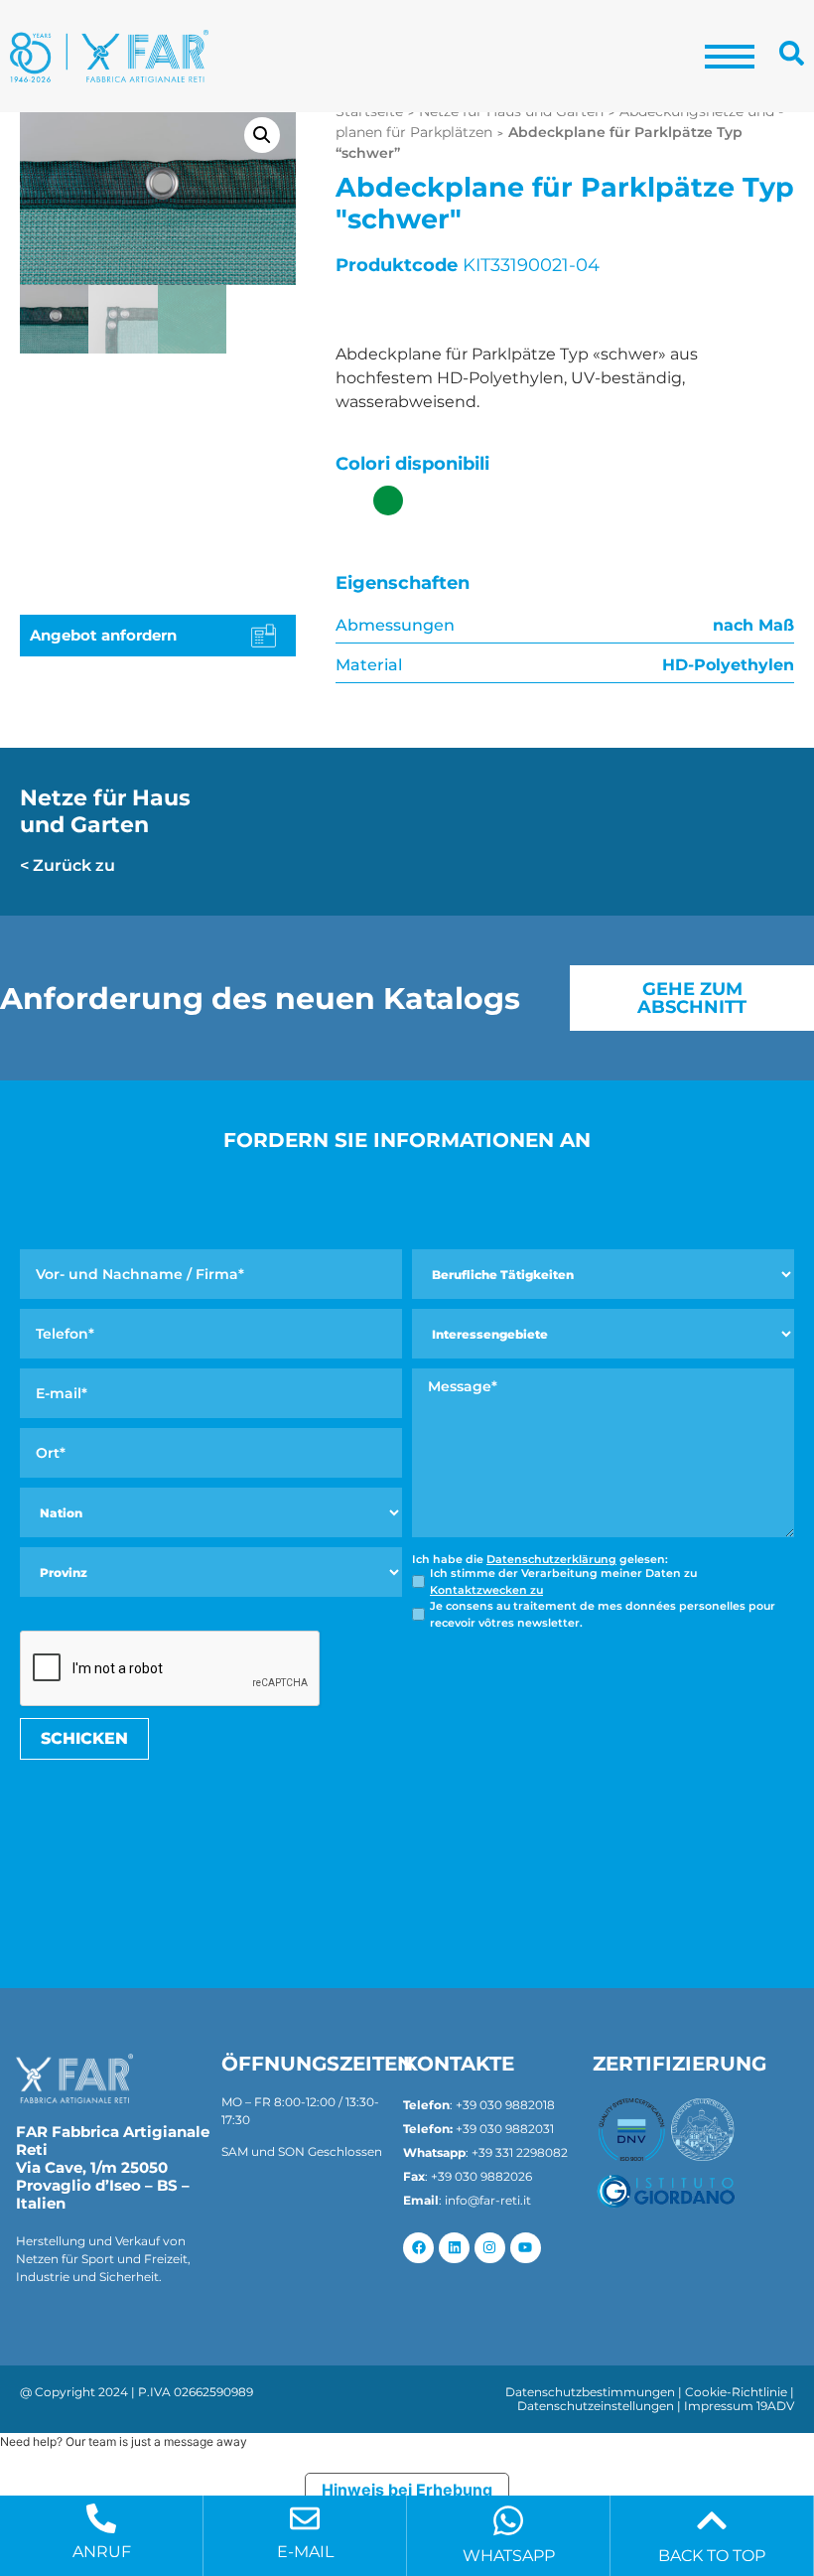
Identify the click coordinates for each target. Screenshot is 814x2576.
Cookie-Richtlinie (736, 2392)
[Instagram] (490, 2248)
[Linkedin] (454, 2248)
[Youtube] (526, 2248)
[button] (262, 135)
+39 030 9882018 (505, 2105)
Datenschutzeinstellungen (596, 2406)
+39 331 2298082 (520, 2152)
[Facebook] (418, 2248)
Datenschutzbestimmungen (590, 2392)
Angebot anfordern (103, 635)
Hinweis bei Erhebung (407, 2490)
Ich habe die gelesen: (540, 1560)
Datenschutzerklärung (551, 1559)
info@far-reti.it (488, 2200)
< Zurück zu (68, 865)
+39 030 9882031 (505, 2129)
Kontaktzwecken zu (486, 1590)
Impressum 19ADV (739, 2406)
